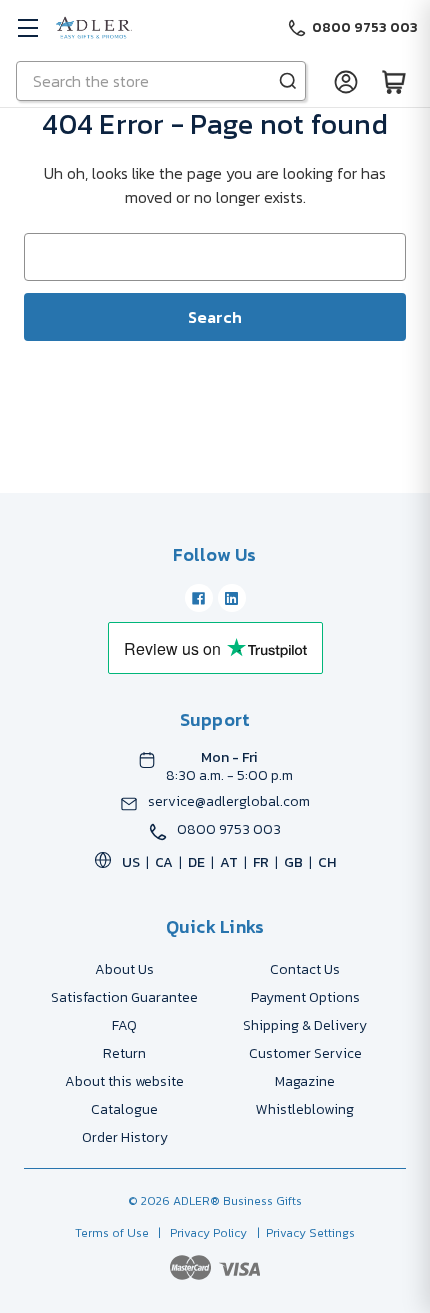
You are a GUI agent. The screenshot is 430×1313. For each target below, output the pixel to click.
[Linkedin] (232, 598)
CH (327, 862)
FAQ (124, 1025)
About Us (124, 969)
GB (293, 862)
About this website (124, 1081)
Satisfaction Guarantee (124, 997)
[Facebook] (199, 598)
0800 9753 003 (229, 830)
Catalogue (124, 1109)
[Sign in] (346, 81)
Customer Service (305, 1053)
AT (229, 862)
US (131, 862)
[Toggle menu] (27, 27)
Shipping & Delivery (305, 1025)
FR (261, 862)
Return (124, 1053)
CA (164, 862)
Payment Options (305, 997)
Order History (125, 1137)
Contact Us (305, 969)
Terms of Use (113, 1233)
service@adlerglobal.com (229, 802)
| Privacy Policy (199, 1233)
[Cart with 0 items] (394, 81)
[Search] (288, 81)
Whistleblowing (305, 1109)
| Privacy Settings (303, 1233)
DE (196, 862)
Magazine (305, 1081)
